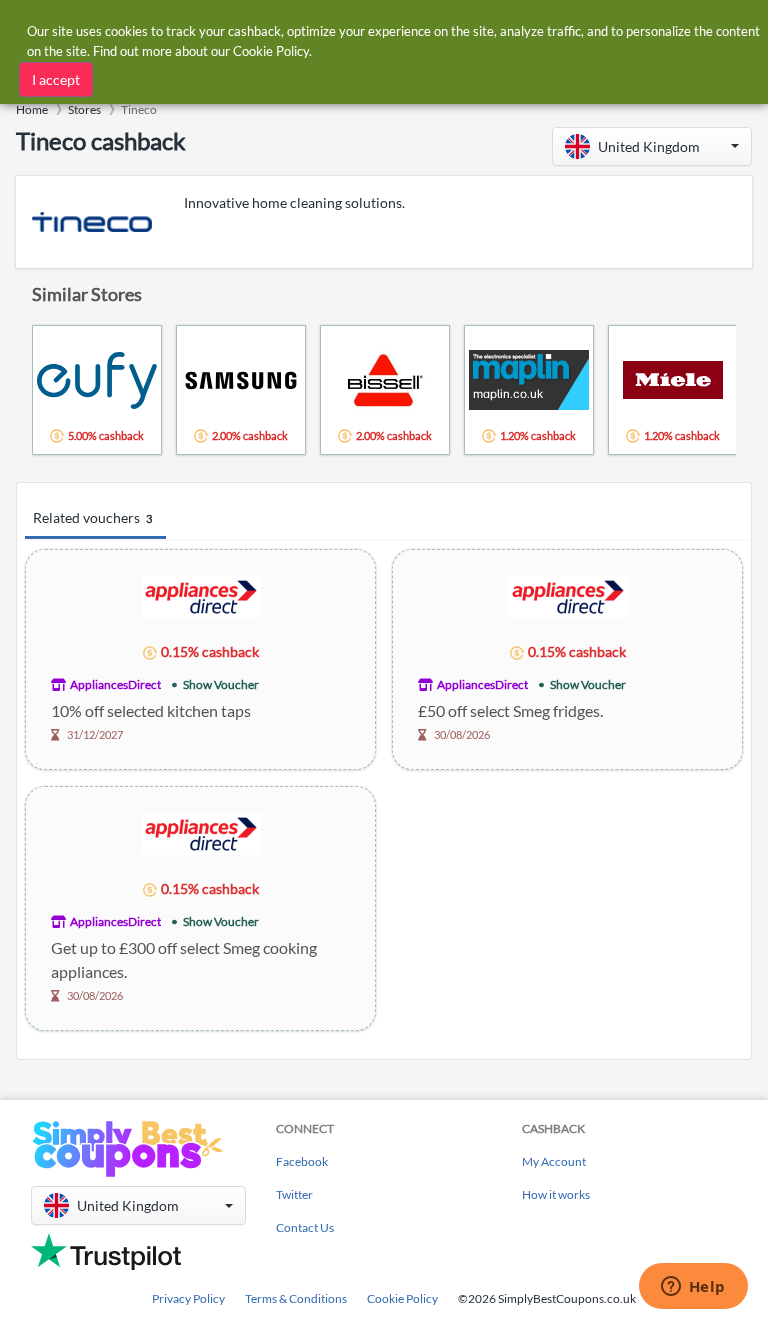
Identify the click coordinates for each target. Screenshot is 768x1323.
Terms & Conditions (296, 1298)
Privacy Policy (188, 1298)
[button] (652, 146)
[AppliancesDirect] (201, 595)
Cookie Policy (402, 1298)
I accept (56, 79)
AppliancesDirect (115, 684)
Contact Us (305, 1227)
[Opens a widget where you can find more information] (693, 1288)
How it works (556, 1194)
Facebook (302, 1161)
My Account (554, 1161)
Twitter (294, 1194)
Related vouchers (92, 517)
